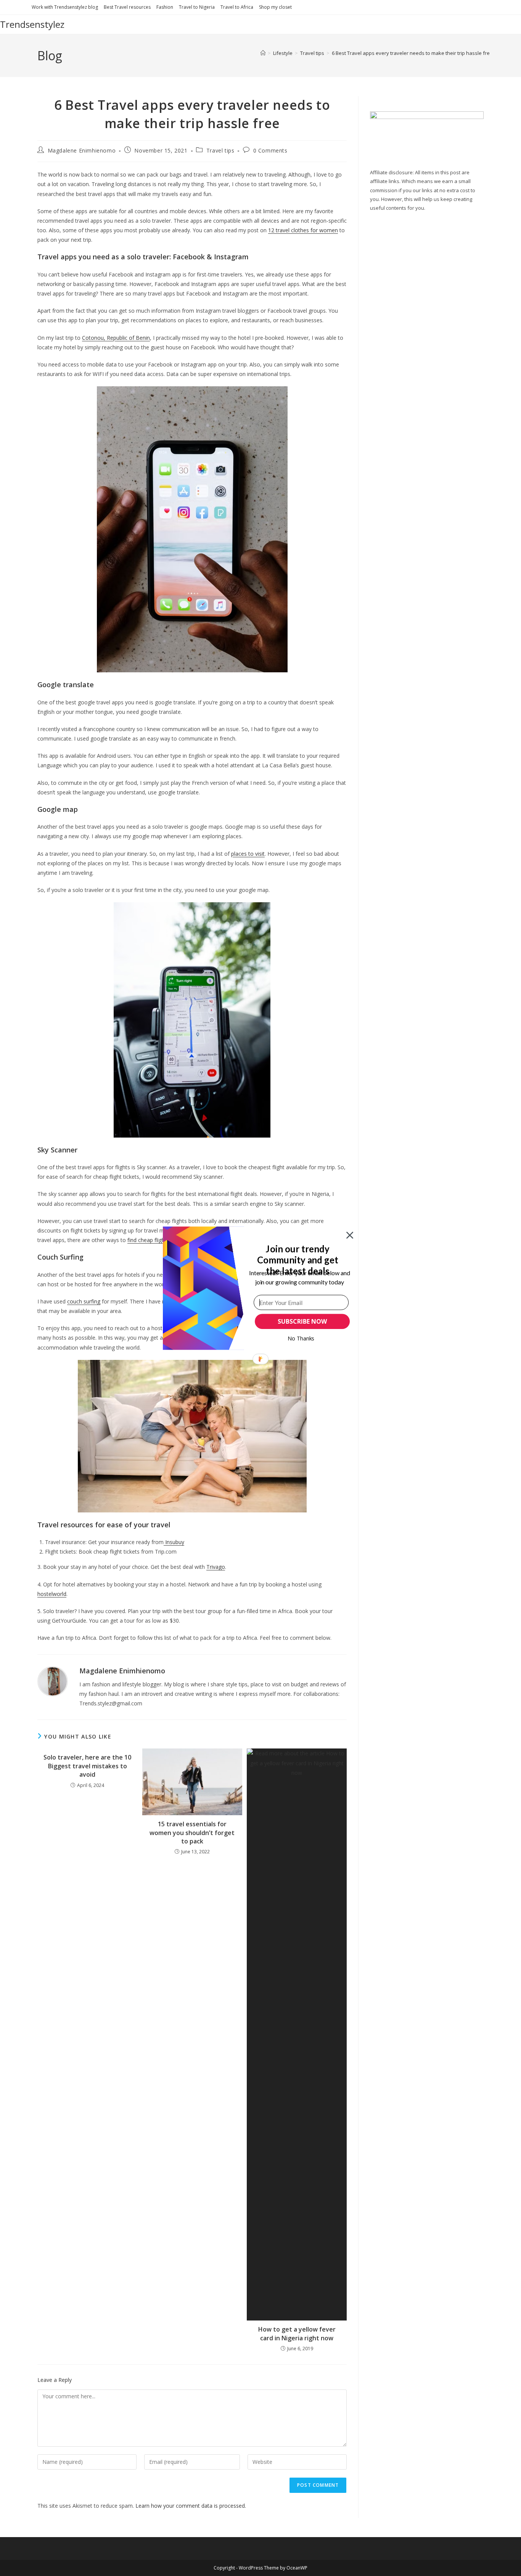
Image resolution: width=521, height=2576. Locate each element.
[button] (298, 1260)
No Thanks (301, 1338)
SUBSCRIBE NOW (302, 1321)
